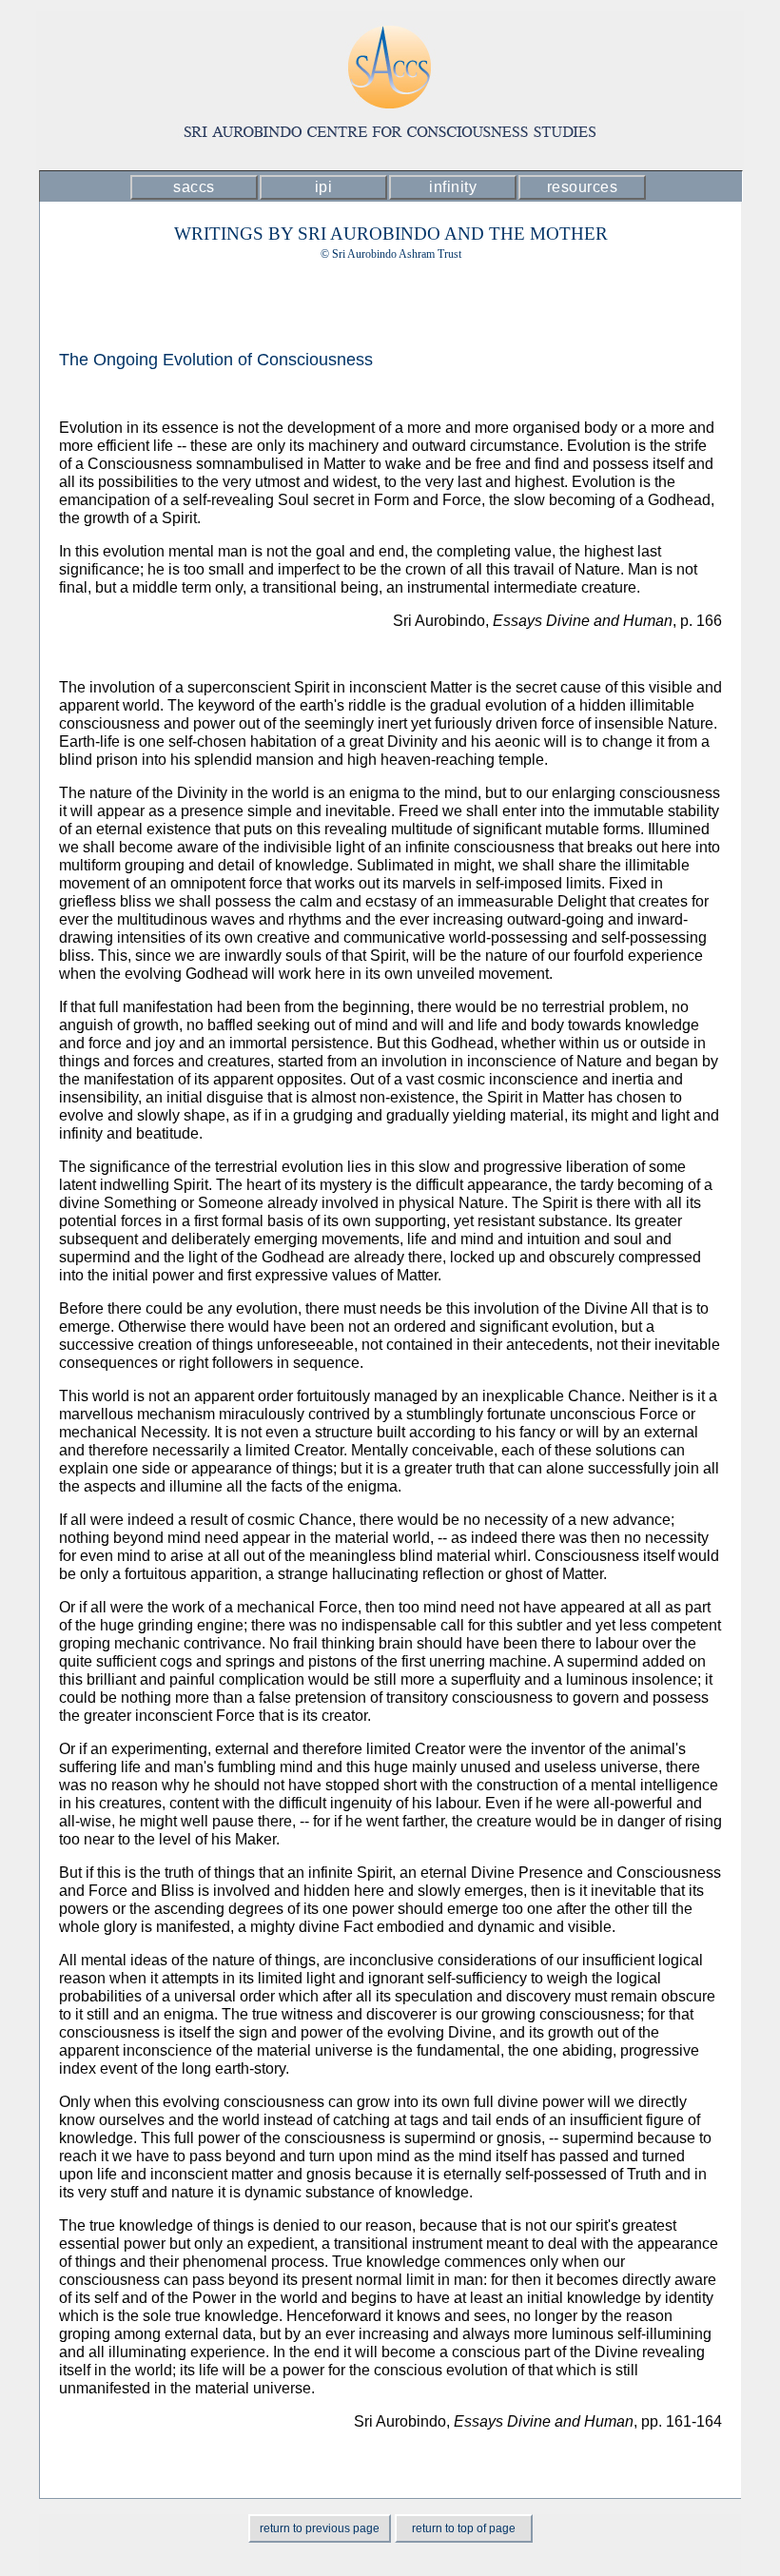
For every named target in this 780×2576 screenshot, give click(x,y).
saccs (194, 187)
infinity (453, 187)
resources (583, 187)
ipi (324, 187)
